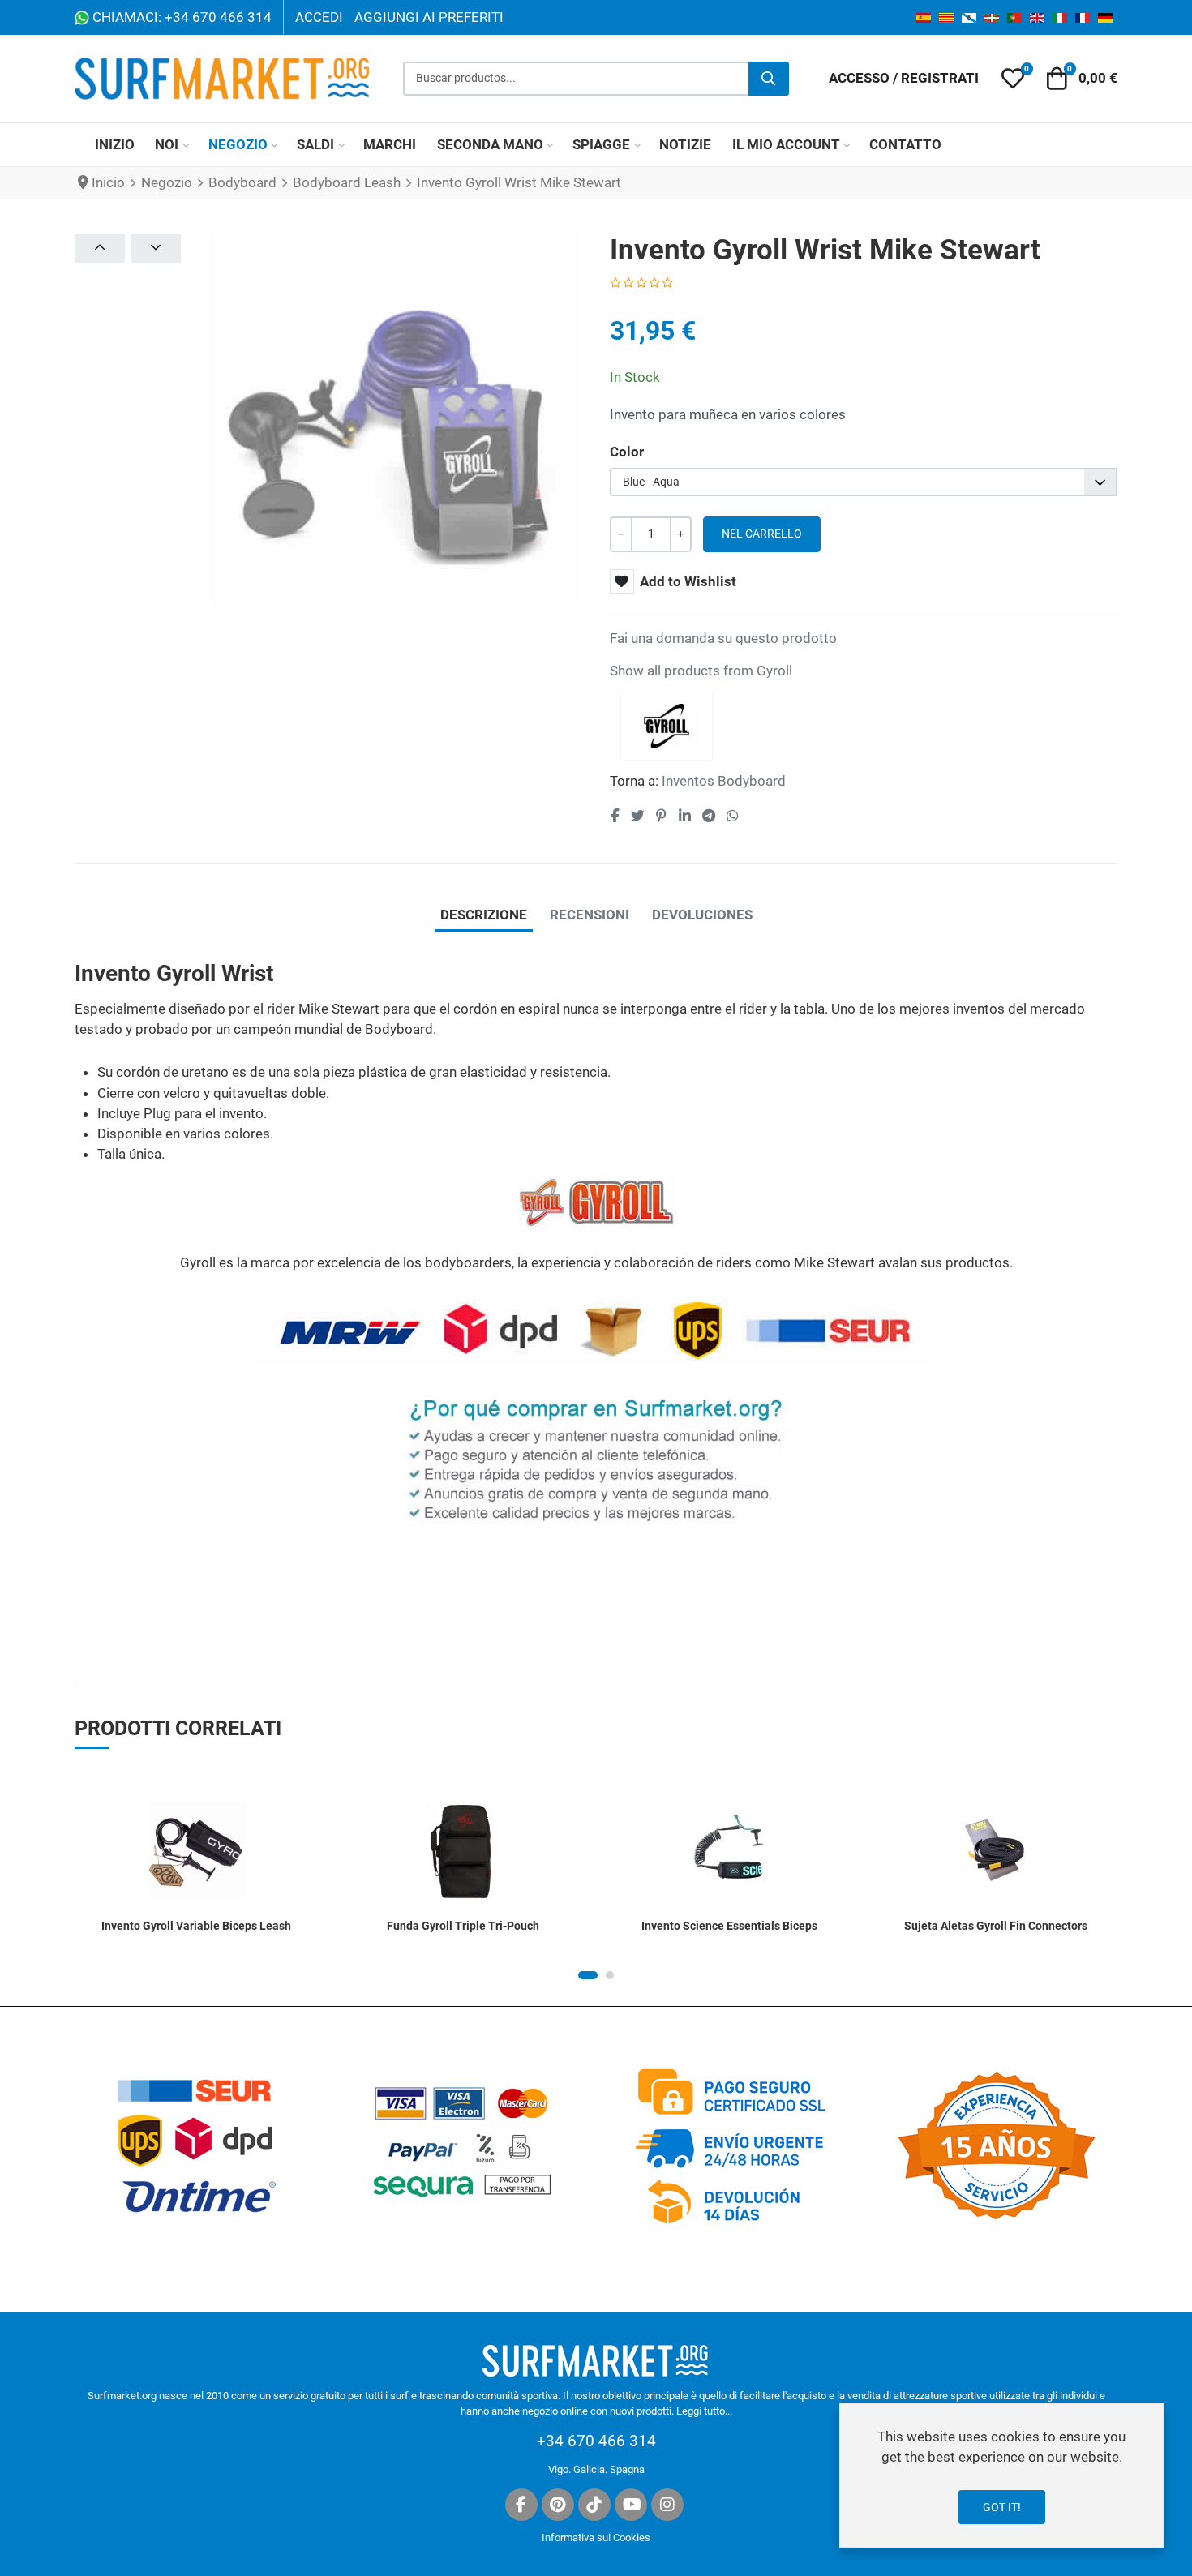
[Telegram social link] (708, 816)
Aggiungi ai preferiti (429, 17)
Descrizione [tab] (484, 915)
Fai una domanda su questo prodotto (723, 638)
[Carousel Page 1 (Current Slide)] (588, 1975)
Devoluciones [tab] (702, 915)
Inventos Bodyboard (724, 781)
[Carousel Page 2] (610, 1975)
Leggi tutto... (704, 2411)
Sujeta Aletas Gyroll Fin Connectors (996, 1926)
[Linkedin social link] (684, 816)
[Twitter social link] (637, 816)
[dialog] (1001, 2475)
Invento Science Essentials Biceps (729, 1926)
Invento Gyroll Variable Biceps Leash (196, 1926)
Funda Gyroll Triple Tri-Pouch (463, 1926)
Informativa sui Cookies (596, 2537)
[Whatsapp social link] (733, 816)
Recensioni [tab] (590, 915)
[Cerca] (769, 79)
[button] (1013, 79)
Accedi (319, 17)
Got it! (1002, 2507)
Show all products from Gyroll (701, 671)
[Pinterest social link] (661, 816)
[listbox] (864, 482)
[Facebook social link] (615, 816)
